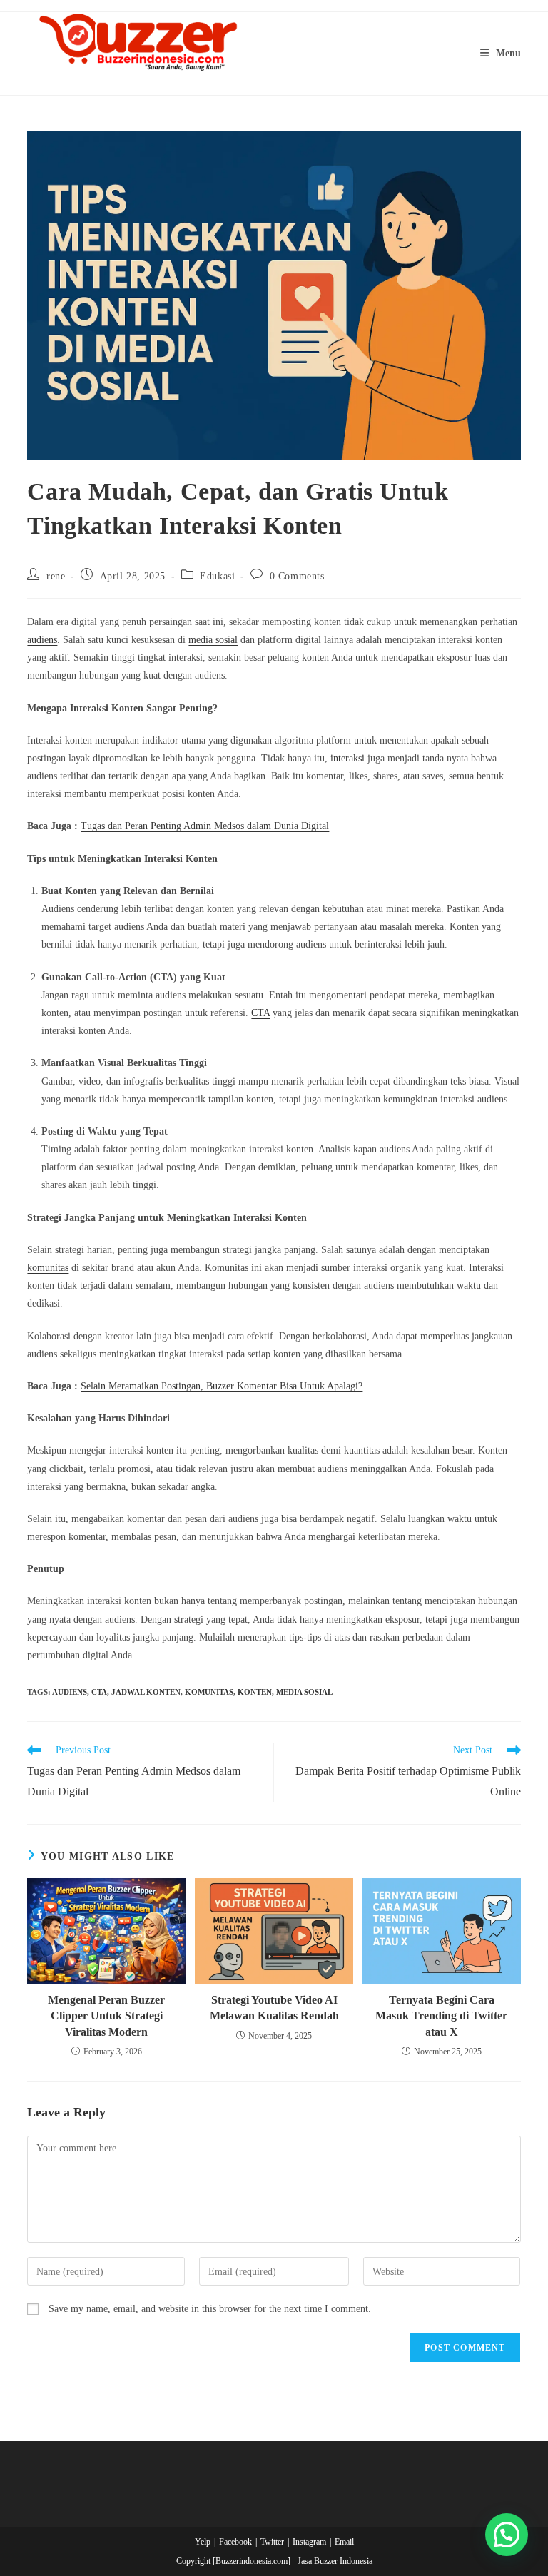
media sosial (213, 640)
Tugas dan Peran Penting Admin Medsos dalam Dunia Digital (205, 826)
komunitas (48, 1268)
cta (99, 1692)
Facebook (235, 2542)
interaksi (347, 758)
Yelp (203, 2542)
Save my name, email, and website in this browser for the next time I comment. (210, 2309)
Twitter (272, 2542)
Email (344, 2542)
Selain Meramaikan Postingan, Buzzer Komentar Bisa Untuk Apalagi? (222, 1386)
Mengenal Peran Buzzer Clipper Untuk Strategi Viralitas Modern (106, 2016)
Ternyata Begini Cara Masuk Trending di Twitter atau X (441, 2016)
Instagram (309, 2542)
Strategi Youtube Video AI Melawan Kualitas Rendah (274, 2008)
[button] (507, 2535)
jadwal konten (146, 1692)
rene (56, 576)
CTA (260, 1013)
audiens (42, 640)
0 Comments (297, 576)
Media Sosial (304, 1692)
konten (255, 1692)
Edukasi (217, 576)
